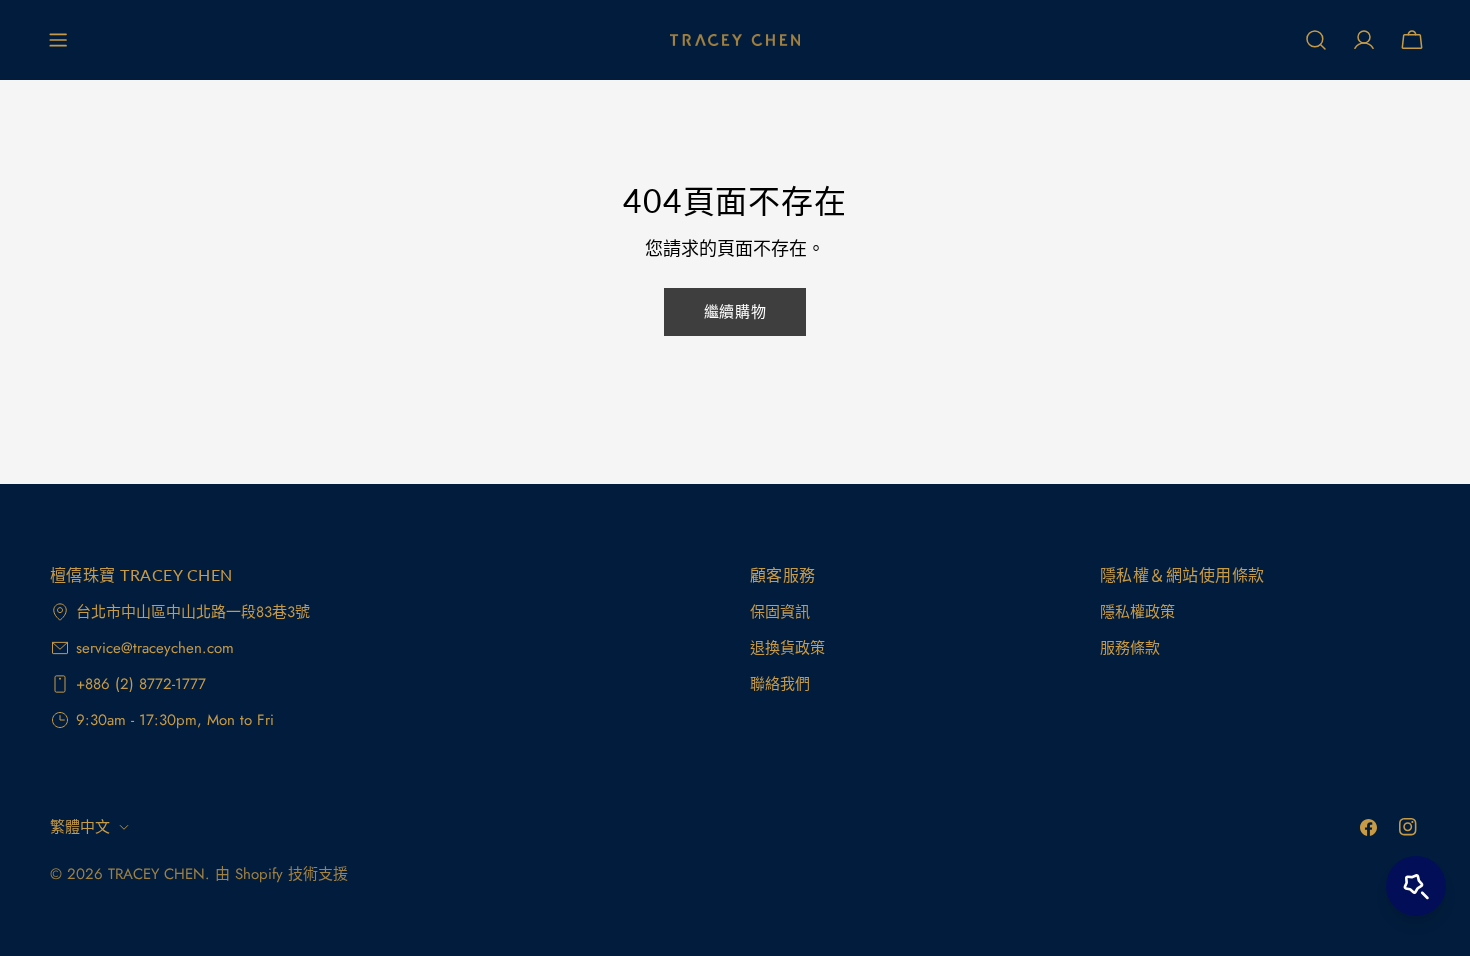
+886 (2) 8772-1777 (141, 684)
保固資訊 (780, 612)
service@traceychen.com (155, 648)
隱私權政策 (1137, 612)
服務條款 (1130, 648)
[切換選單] (58, 40)
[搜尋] (1316, 40)
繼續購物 (735, 312)
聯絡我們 (780, 684)
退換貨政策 (787, 648)
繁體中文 (80, 827)
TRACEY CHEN (156, 874)
